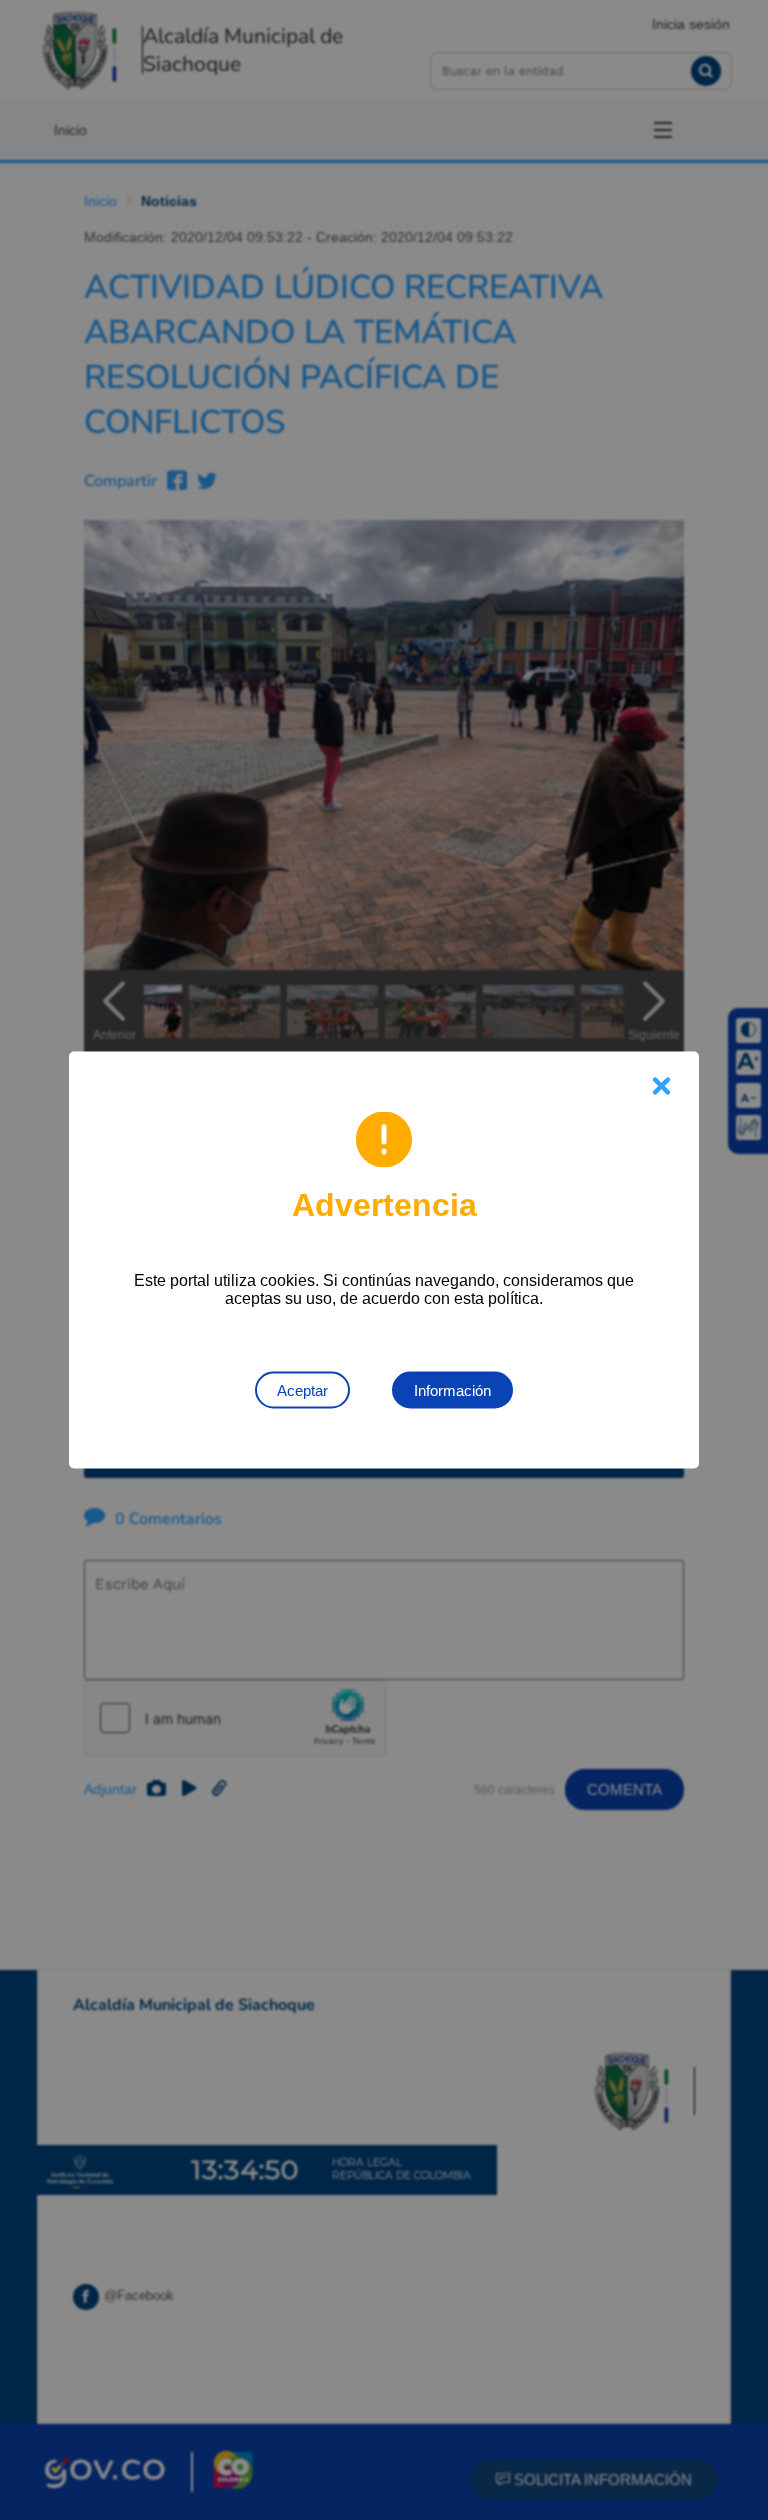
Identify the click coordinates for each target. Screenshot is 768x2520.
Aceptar (302, 1390)
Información (452, 1390)
